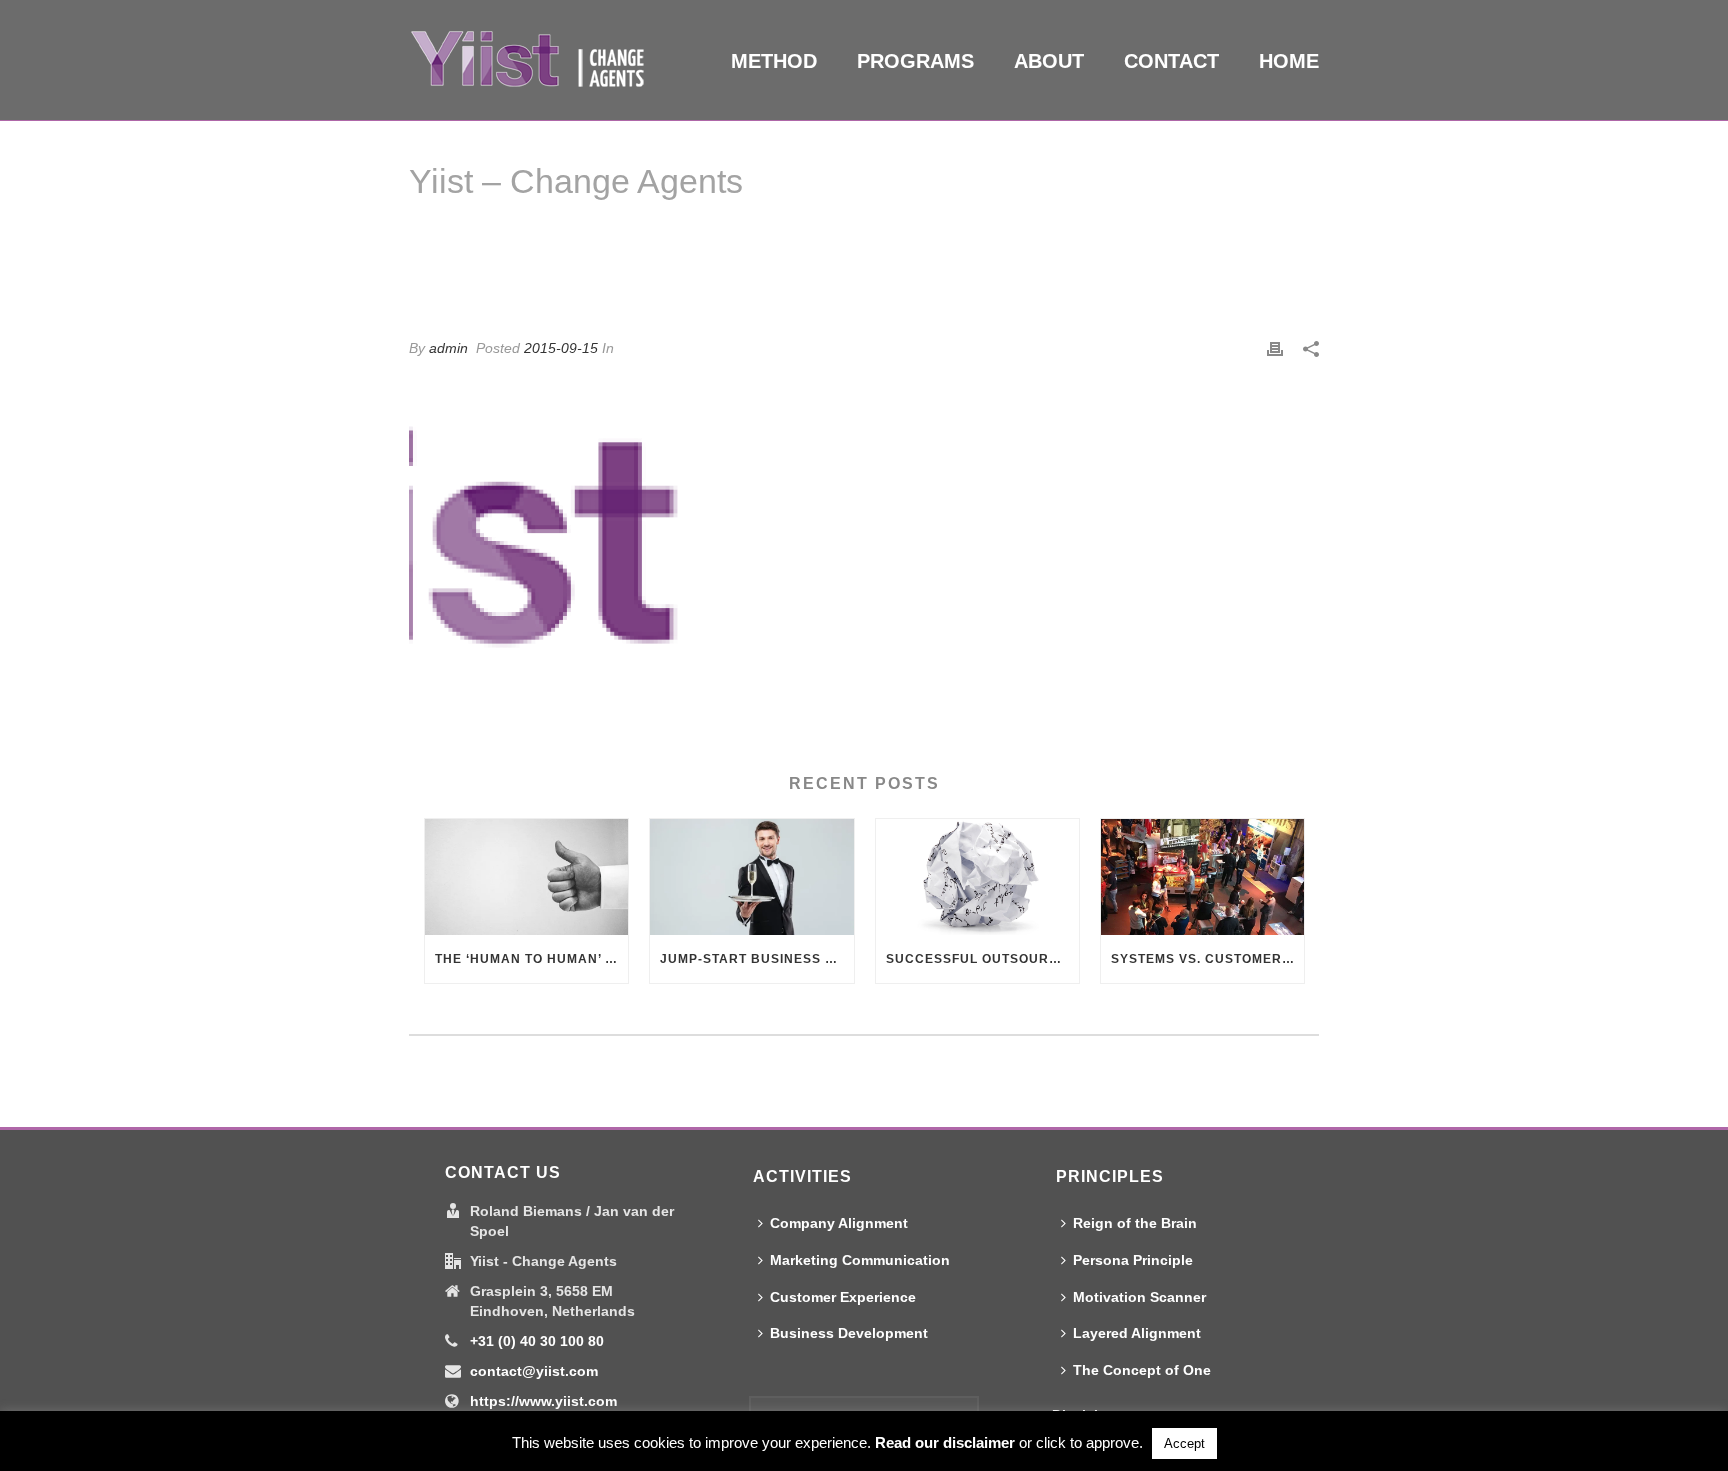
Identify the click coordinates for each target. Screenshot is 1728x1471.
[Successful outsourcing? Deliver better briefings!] (977, 877)
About (1049, 61)
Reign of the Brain (1135, 1223)
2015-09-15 (561, 348)
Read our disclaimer (945, 1442)
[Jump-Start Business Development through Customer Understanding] (751, 877)
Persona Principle (1133, 1260)
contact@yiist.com (534, 1371)
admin (448, 348)
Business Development (849, 1333)
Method (774, 61)
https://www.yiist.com (543, 1401)
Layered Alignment (1137, 1333)
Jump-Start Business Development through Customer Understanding (756, 959)
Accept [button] (1184, 1443)
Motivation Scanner (1139, 1297)
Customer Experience (843, 1297)
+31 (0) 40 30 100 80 (537, 1341)
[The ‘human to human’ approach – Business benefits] (526, 877)
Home (1289, 61)
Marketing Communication (860, 1260)
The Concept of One (1142, 1370)
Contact (1171, 61)
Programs (915, 61)
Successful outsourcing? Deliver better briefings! (982, 959)
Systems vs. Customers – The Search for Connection (1207, 959)
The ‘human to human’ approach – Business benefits (531, 959)
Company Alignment (839, 1223)
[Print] (1275, 348)
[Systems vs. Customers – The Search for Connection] (1202, 877)
